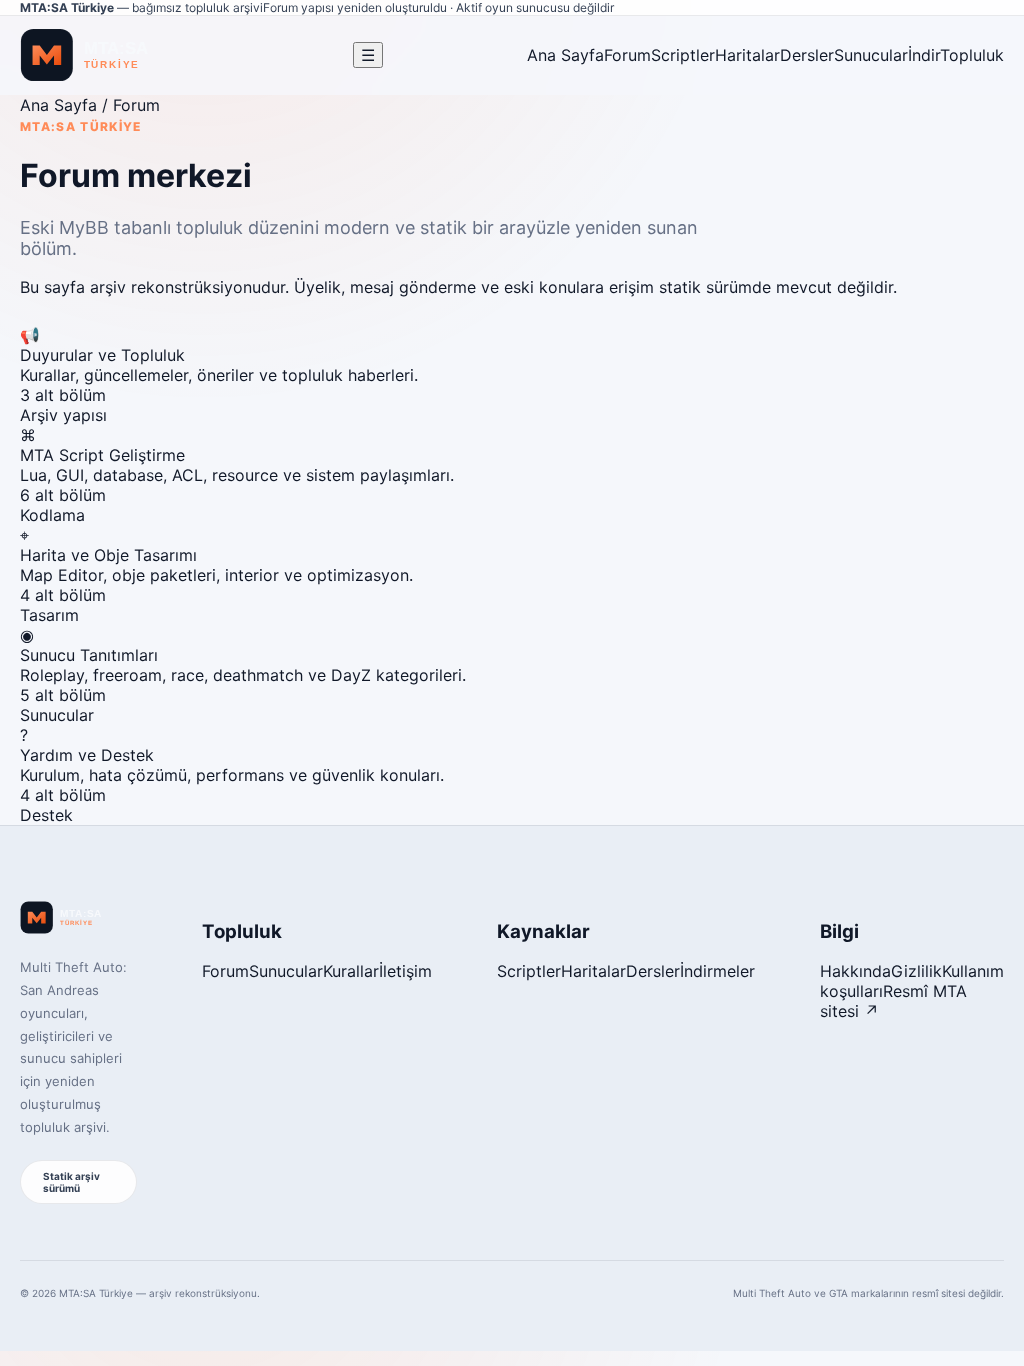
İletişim (405, 971)
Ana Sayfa (565, 55)
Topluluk (972, 55)
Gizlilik (916, 971)
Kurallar (351, 971)
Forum (627, 55)
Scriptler (683, 55)
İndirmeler (717, 971)
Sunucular (871, 55)
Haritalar (747, 55)
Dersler (807, 55)
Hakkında (855, 971)
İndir (924, 55)
